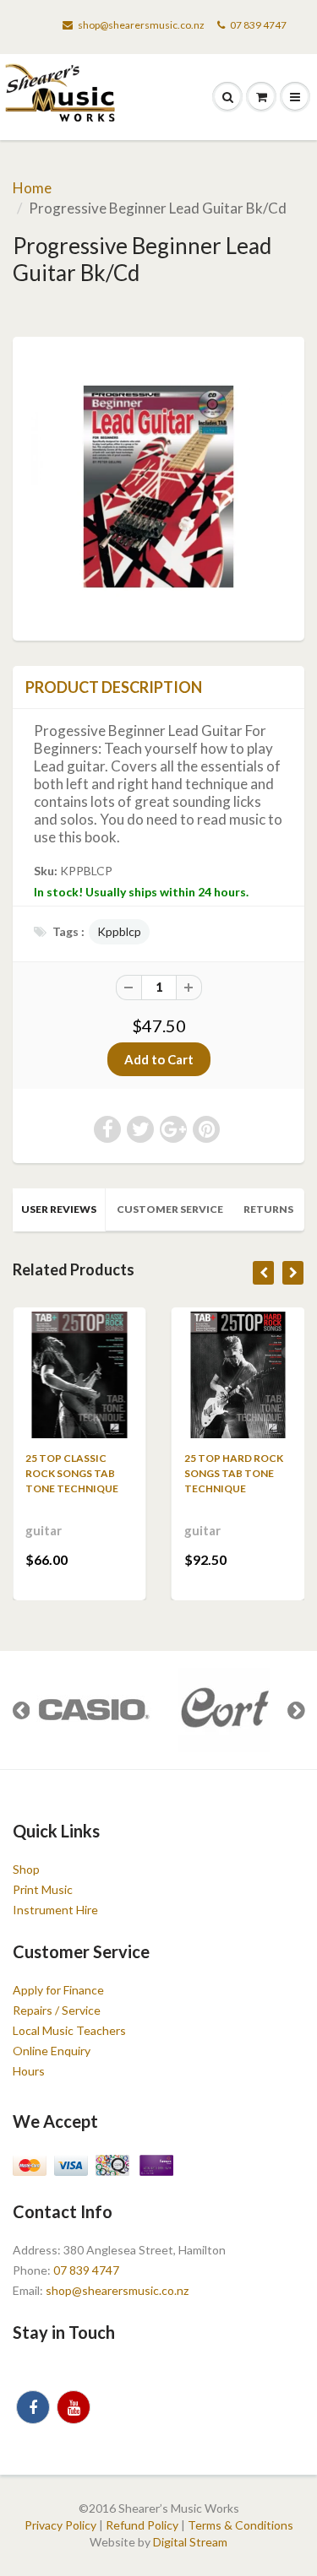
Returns (268, 1209)
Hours (29, 2071)
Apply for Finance (58, 1990)
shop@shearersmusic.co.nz (141, 25)
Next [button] (296, 1710)
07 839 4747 (258, 25)
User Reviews (59, 1209)
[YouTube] (74, 2407)
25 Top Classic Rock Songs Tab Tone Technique (72, 1473)
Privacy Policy (60, 2525)
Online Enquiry (52, 2051)
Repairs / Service (57, 2010)
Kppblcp (119, 931)
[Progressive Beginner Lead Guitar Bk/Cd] (158, 487)
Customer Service (170, 1209)
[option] (93, 1710)
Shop (26, 1869)
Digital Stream (190, 2542)
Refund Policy (142, 2525)
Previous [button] (21, 1710)
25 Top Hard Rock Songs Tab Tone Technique (234, 1473)
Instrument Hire (55, 1910)
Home (32, 188)
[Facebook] (33, 2407)
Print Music (43, 1889)
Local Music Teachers (69, 2030)
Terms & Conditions (240, 2525)
